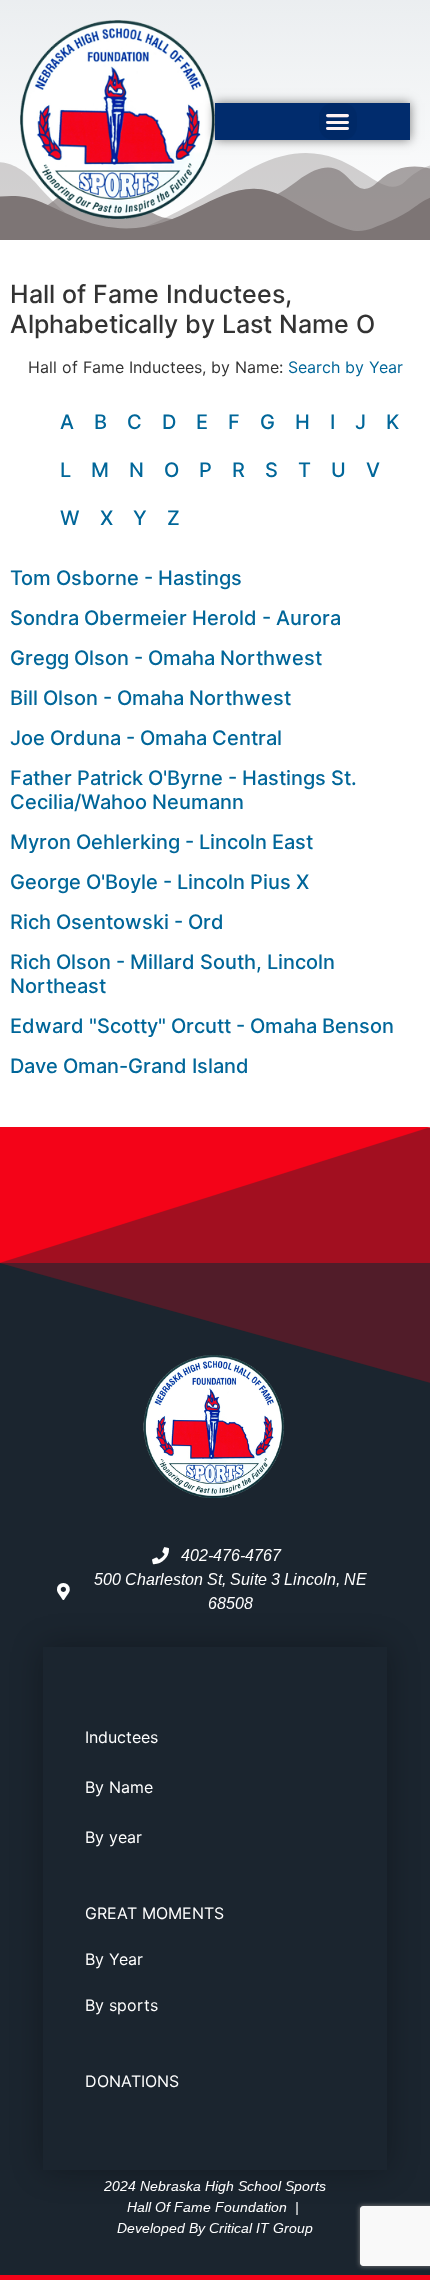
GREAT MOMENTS (154, 1913)
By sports (121, 2005)
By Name (119, 1787)
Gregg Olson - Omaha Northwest (166, 658)
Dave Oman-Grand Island (129, 1066)
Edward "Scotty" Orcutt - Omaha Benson (202, 1026)
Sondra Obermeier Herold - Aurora (175, 618)
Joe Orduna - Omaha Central (146, 738)
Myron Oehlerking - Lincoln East (161, 842)
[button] (338, 122)
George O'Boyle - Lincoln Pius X (159, 882)
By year (113, 1837)
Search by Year (345, 367)
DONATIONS (132, 2081)
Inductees (121, 1737)
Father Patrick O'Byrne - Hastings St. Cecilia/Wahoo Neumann (183, 790)
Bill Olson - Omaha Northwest (150, 698)
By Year (114, 1959)
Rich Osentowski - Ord (117, 922)
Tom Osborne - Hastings (126, 578)
